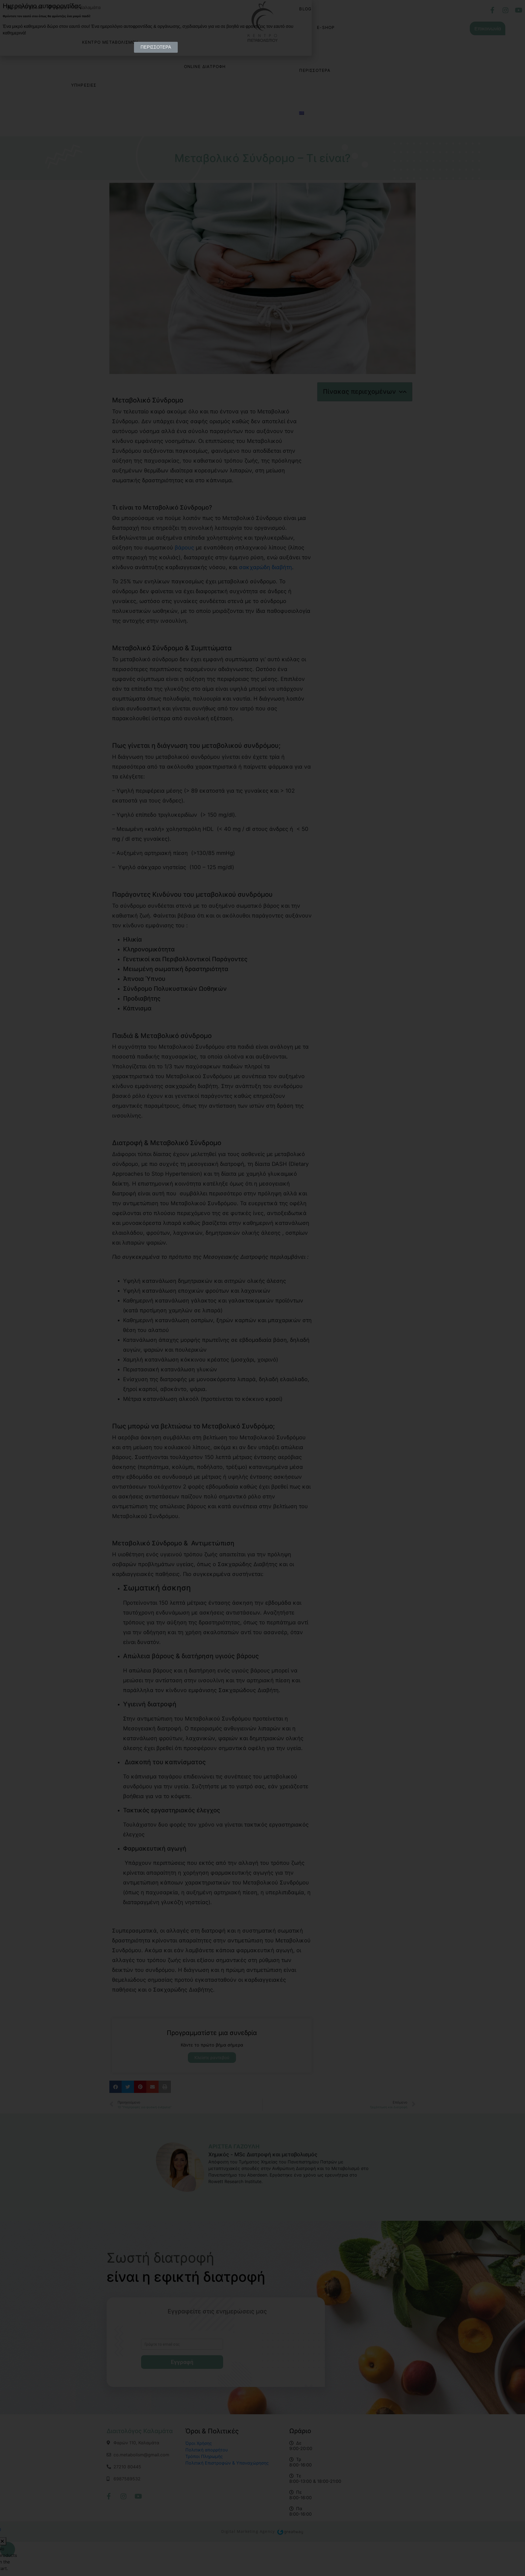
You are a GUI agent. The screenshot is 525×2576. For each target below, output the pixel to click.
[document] (262, 1288)
